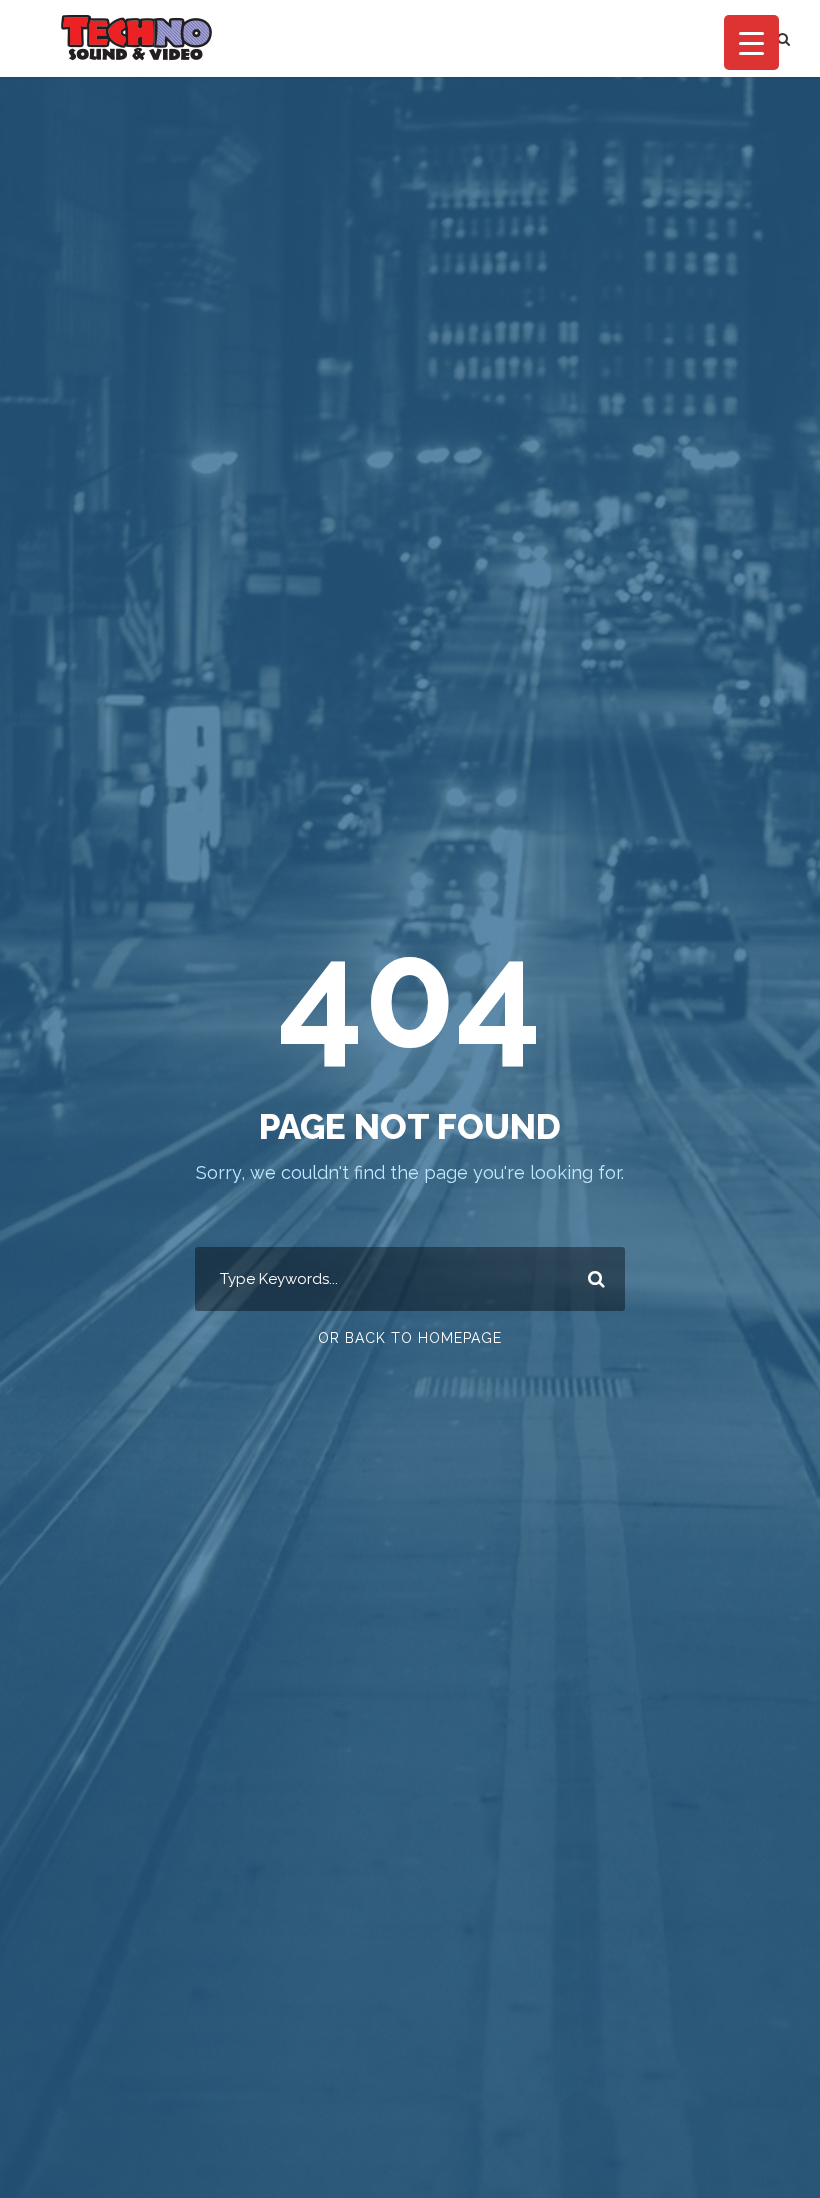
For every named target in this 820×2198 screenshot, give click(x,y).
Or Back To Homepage (410, 1338)
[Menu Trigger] (751, 42)
